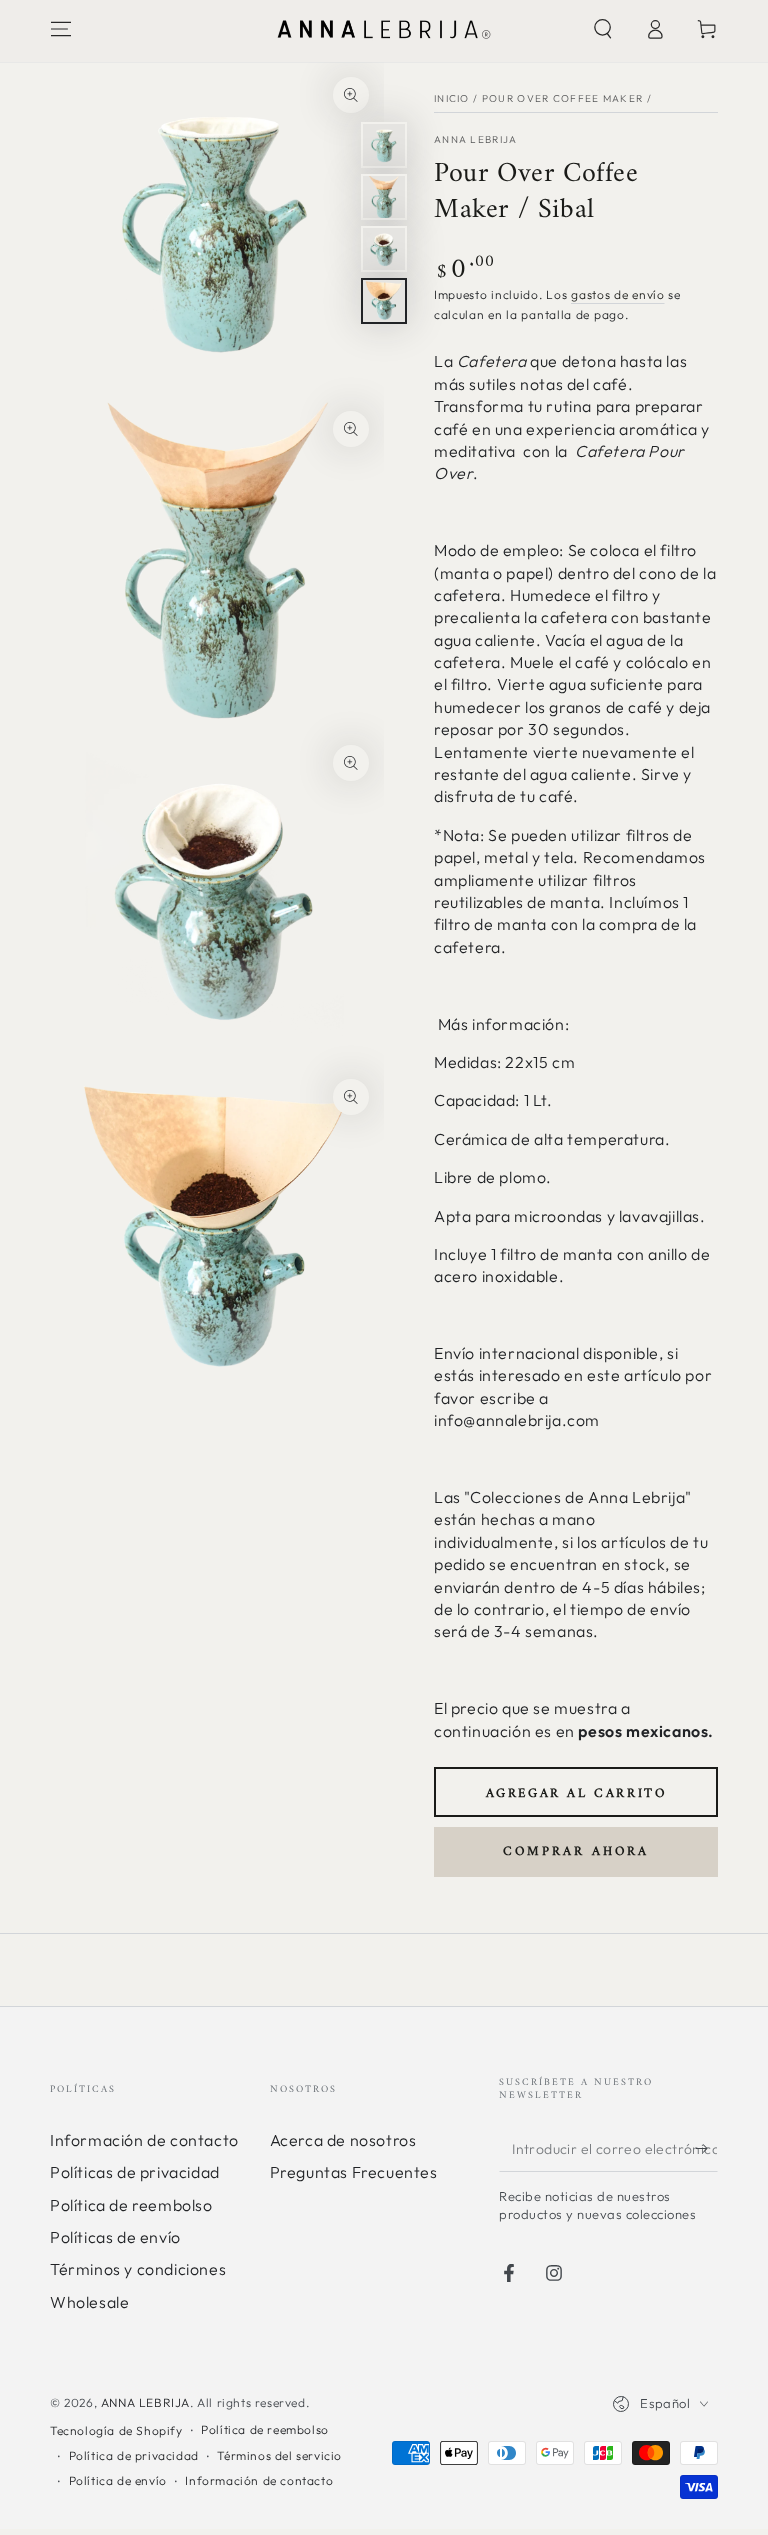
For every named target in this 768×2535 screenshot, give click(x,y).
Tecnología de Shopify (116, 2430)
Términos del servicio (279, 2455)
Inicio (452, 98)
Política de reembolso (131, 2205)
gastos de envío (618, 294)
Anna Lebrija (476, 139)
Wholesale (89, 2302)
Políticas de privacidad (135, 2172)
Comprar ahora (576, 1851)
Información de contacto (144, 2140)
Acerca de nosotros (343, 2140)
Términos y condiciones (138, 2269)
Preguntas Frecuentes (354, 2172)
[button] (603, 29)
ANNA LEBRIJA (145, 2402)
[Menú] (61, 29)
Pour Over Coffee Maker (563, 98)
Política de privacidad (134, 2455)
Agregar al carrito (576, 1793)
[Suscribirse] (706, 2149)
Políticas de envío (115, 2237)
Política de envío (118, 2480)
